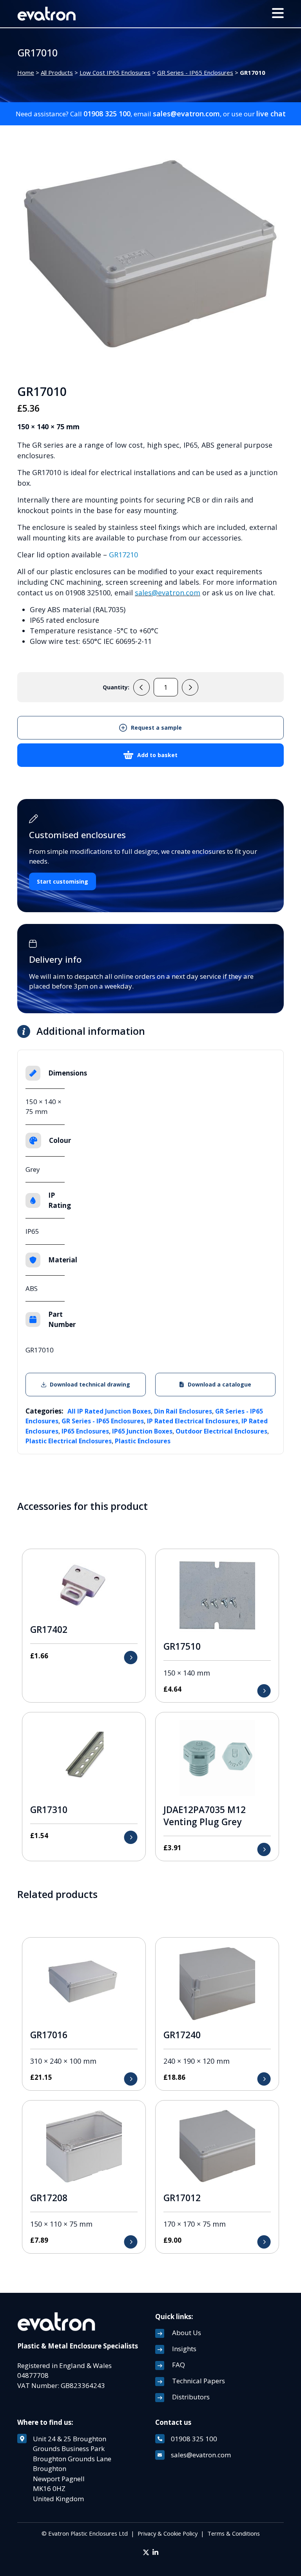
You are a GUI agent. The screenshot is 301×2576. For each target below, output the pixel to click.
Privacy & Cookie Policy (168, 2533)
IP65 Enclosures (85, 1431)
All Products (57, 72)
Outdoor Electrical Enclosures (221, 1431)
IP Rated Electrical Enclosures (193, 1421)
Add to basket (157, 755)
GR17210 (123, 555)
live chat (271, 114)
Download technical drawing (90, 1384)
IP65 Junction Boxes (142, 1431)
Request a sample (156, 728)
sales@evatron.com (186, 114)
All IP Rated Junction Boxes (109, 1411)
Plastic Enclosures (143, 1441)
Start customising (63, 881)
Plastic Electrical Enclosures (69, 1441)
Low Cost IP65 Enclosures (115, 72)
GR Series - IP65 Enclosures (195, 72)
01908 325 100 (107, 114)
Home (26, 72)
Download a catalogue (219, 1384)
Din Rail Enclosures (183, 1411)
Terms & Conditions (234, 2533)
